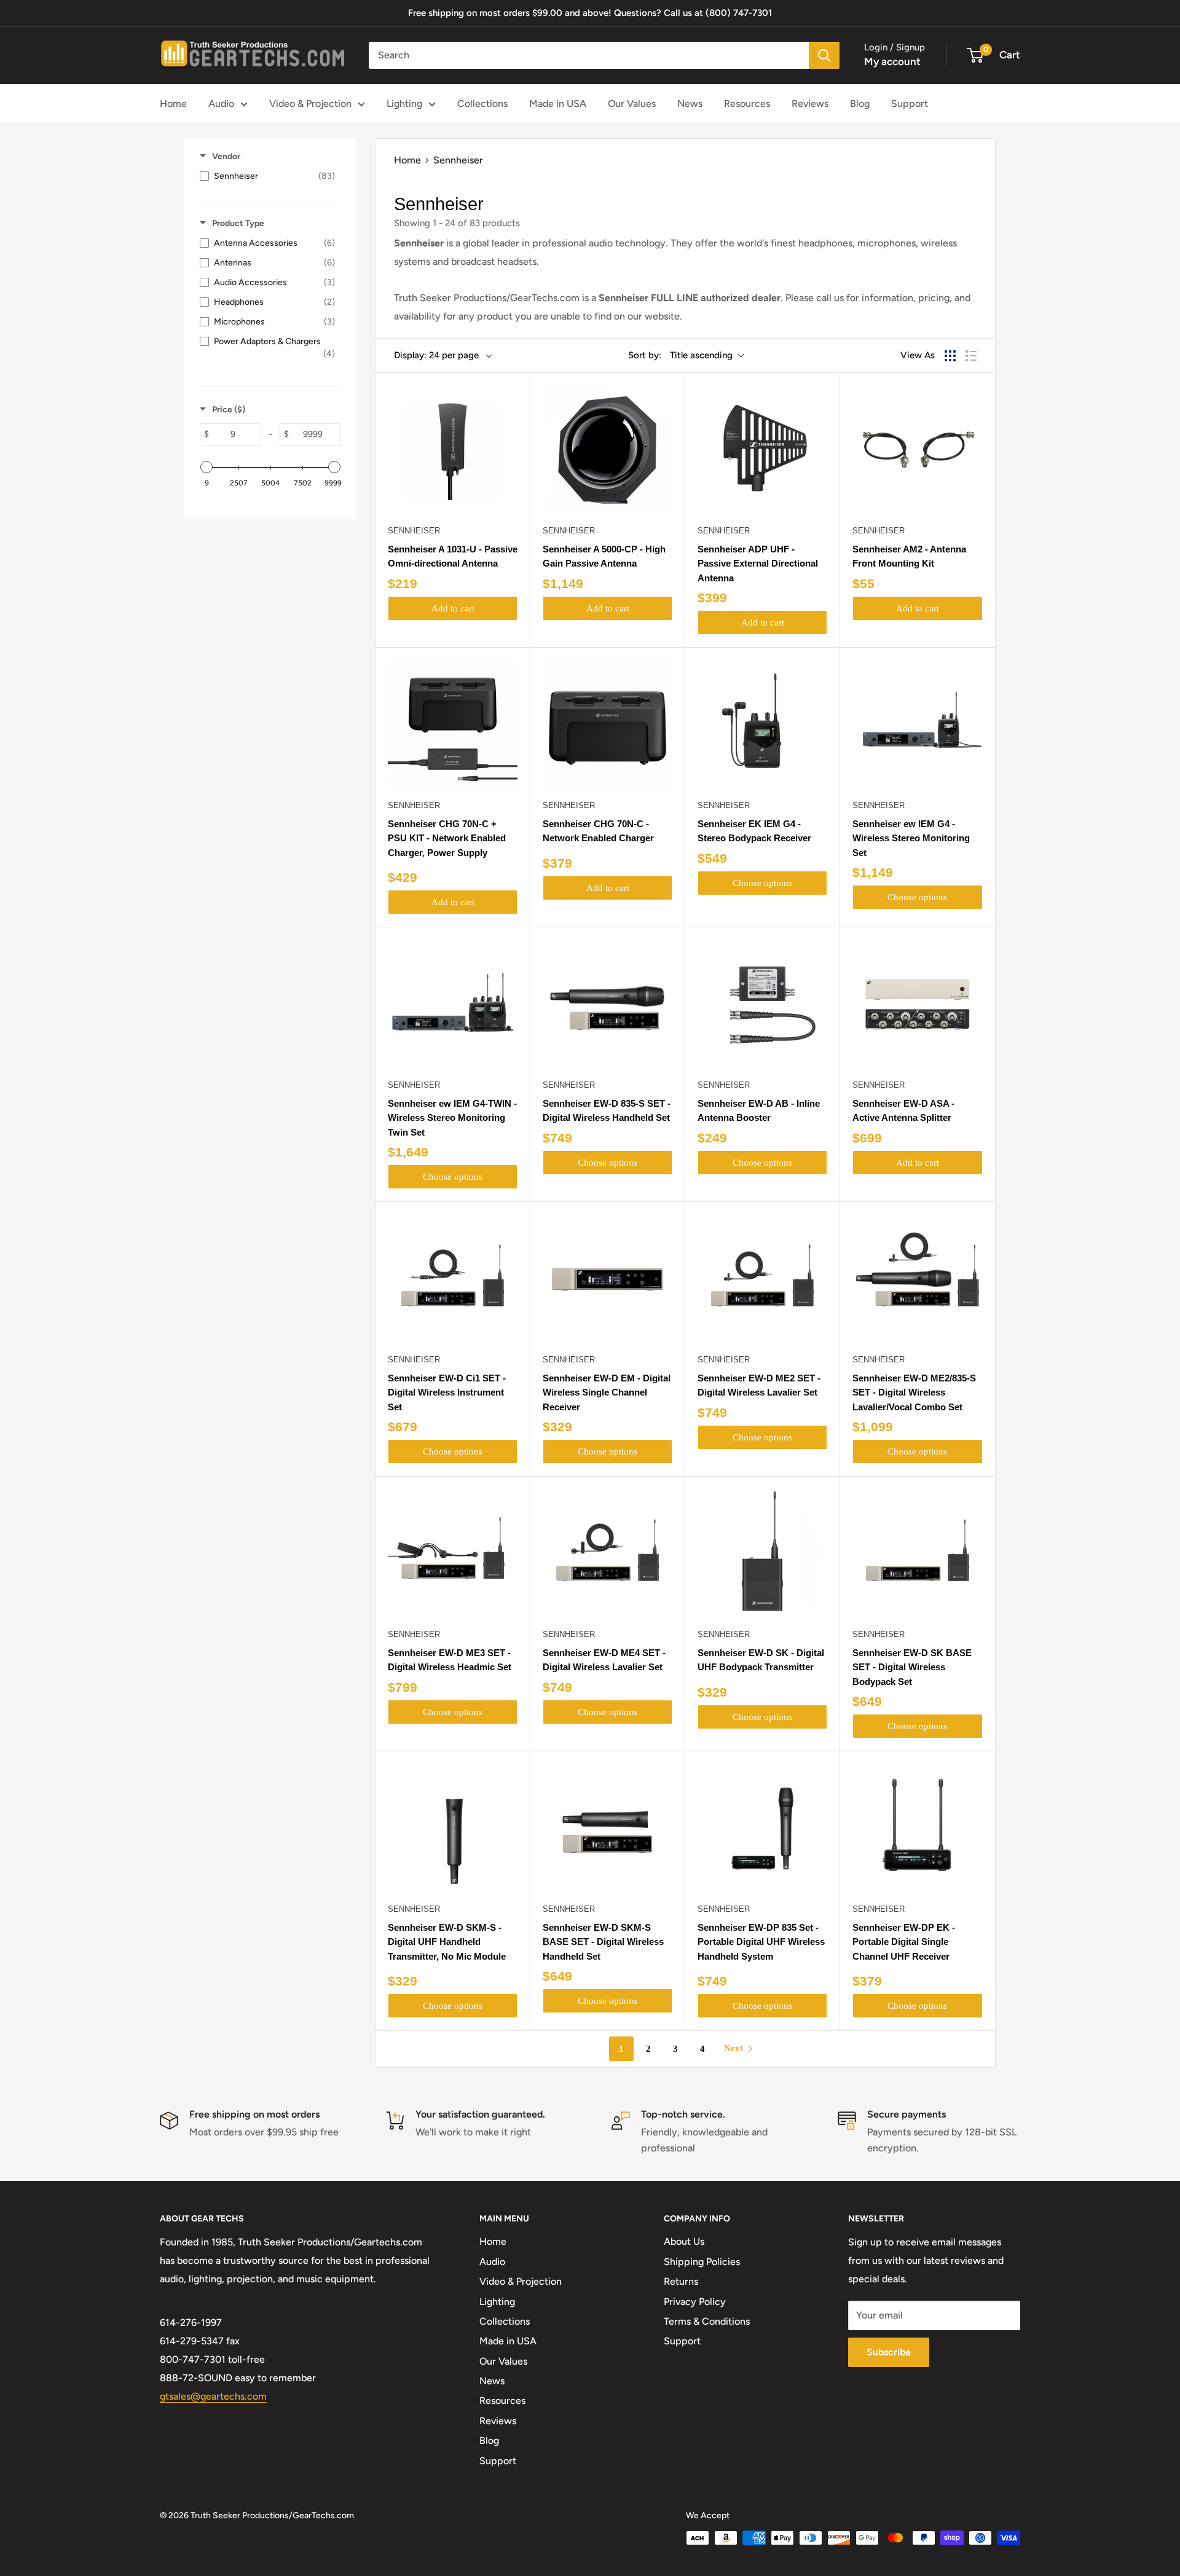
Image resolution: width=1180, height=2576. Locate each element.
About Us (684, 2241)
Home (173, 104)
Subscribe (889, 2352)
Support (910, 104)
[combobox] (589, 55)
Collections (482, 104)
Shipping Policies (702, 2262)
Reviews (810, 104)
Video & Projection (310, 104)
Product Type (238, 223)
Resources (747, 104)
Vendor (226, 156)
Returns (681, 2281)
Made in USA (558, 104)
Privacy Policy (695, 2302)
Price (229, 410)
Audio (221, 104)
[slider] (206, 467)
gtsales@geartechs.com (213, 2396)
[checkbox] (267, 176)
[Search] (824, 55)
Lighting (404, 104)
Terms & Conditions (707, 2321)
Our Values (632, 104)
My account (892, 61)
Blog (860, 104)
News (690, 104)
